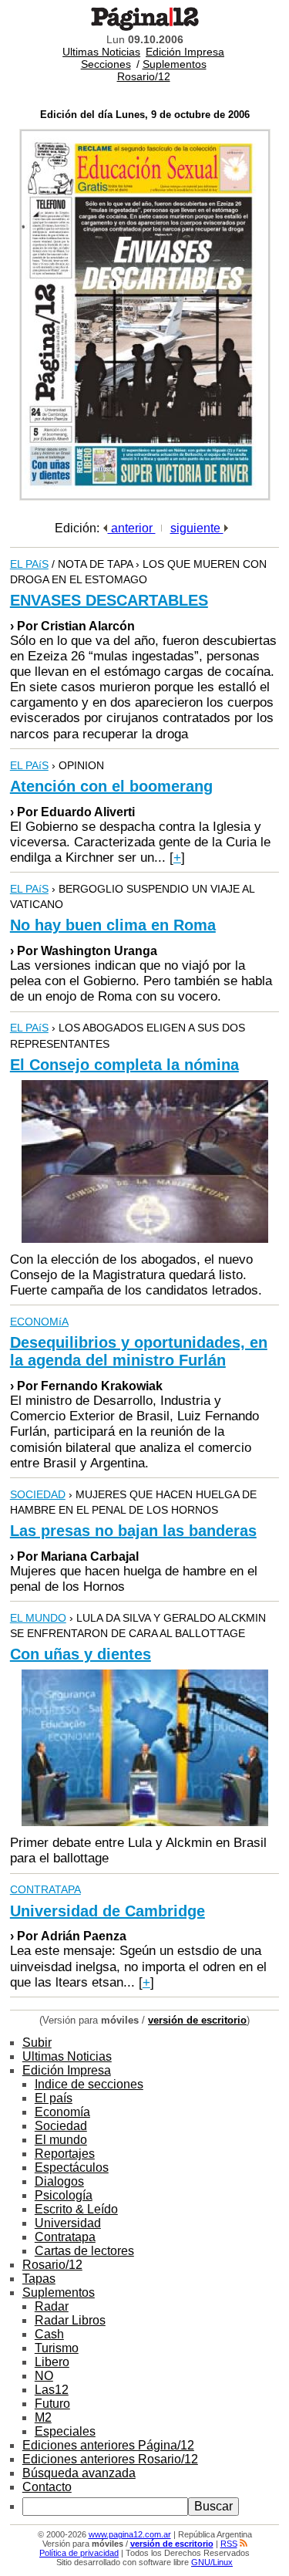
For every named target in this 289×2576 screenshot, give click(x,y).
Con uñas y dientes (81, 1654)
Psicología (64, 2195)
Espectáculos (72, 2167)
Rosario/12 (144, 76)
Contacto (47, 2487)
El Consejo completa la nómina (124, 1065)
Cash (49, 2334)
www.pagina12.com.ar (130, 2534)
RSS (229, 2544)
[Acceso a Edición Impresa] (145, 496)
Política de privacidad (79, 2553)
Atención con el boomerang (111, 786)
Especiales (65, 2431)
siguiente (197, 528)
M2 (43, 2417)
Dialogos (59, 2181)
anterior (132, 528)
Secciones (106, 64)
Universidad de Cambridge (108, 1911)
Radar (52, 2306)
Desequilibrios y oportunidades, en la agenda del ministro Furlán (139, 1351)
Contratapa (65, 2237)
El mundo (61, 2140)
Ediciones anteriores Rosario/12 (110, 2459)
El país (54, 2098)
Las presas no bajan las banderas (133, 1531)
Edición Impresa (185, 52)
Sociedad (61, 2126)
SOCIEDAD (38, 1494)
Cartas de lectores (84, 2251)
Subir (37, 2043)
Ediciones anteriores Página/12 (108, 2445)
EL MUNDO (38, 1618)
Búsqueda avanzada (79, 2473)
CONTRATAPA (45, 1889)
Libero (52, 2362)
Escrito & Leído (76, 2209)
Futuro (52, 2404)
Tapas (39, 2279)
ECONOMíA (39, 1322)
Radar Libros (70, 2320)
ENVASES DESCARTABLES (109, 600)
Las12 (52, 2390)
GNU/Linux (212, 2562)
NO (44, 2376)
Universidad (68, 2223)
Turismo (57, 2348)
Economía (62, 2112)
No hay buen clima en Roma (113, 925)
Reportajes (65, 2154)
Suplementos (175, 64)
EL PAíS (29, 564)
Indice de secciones (89, 2084)
